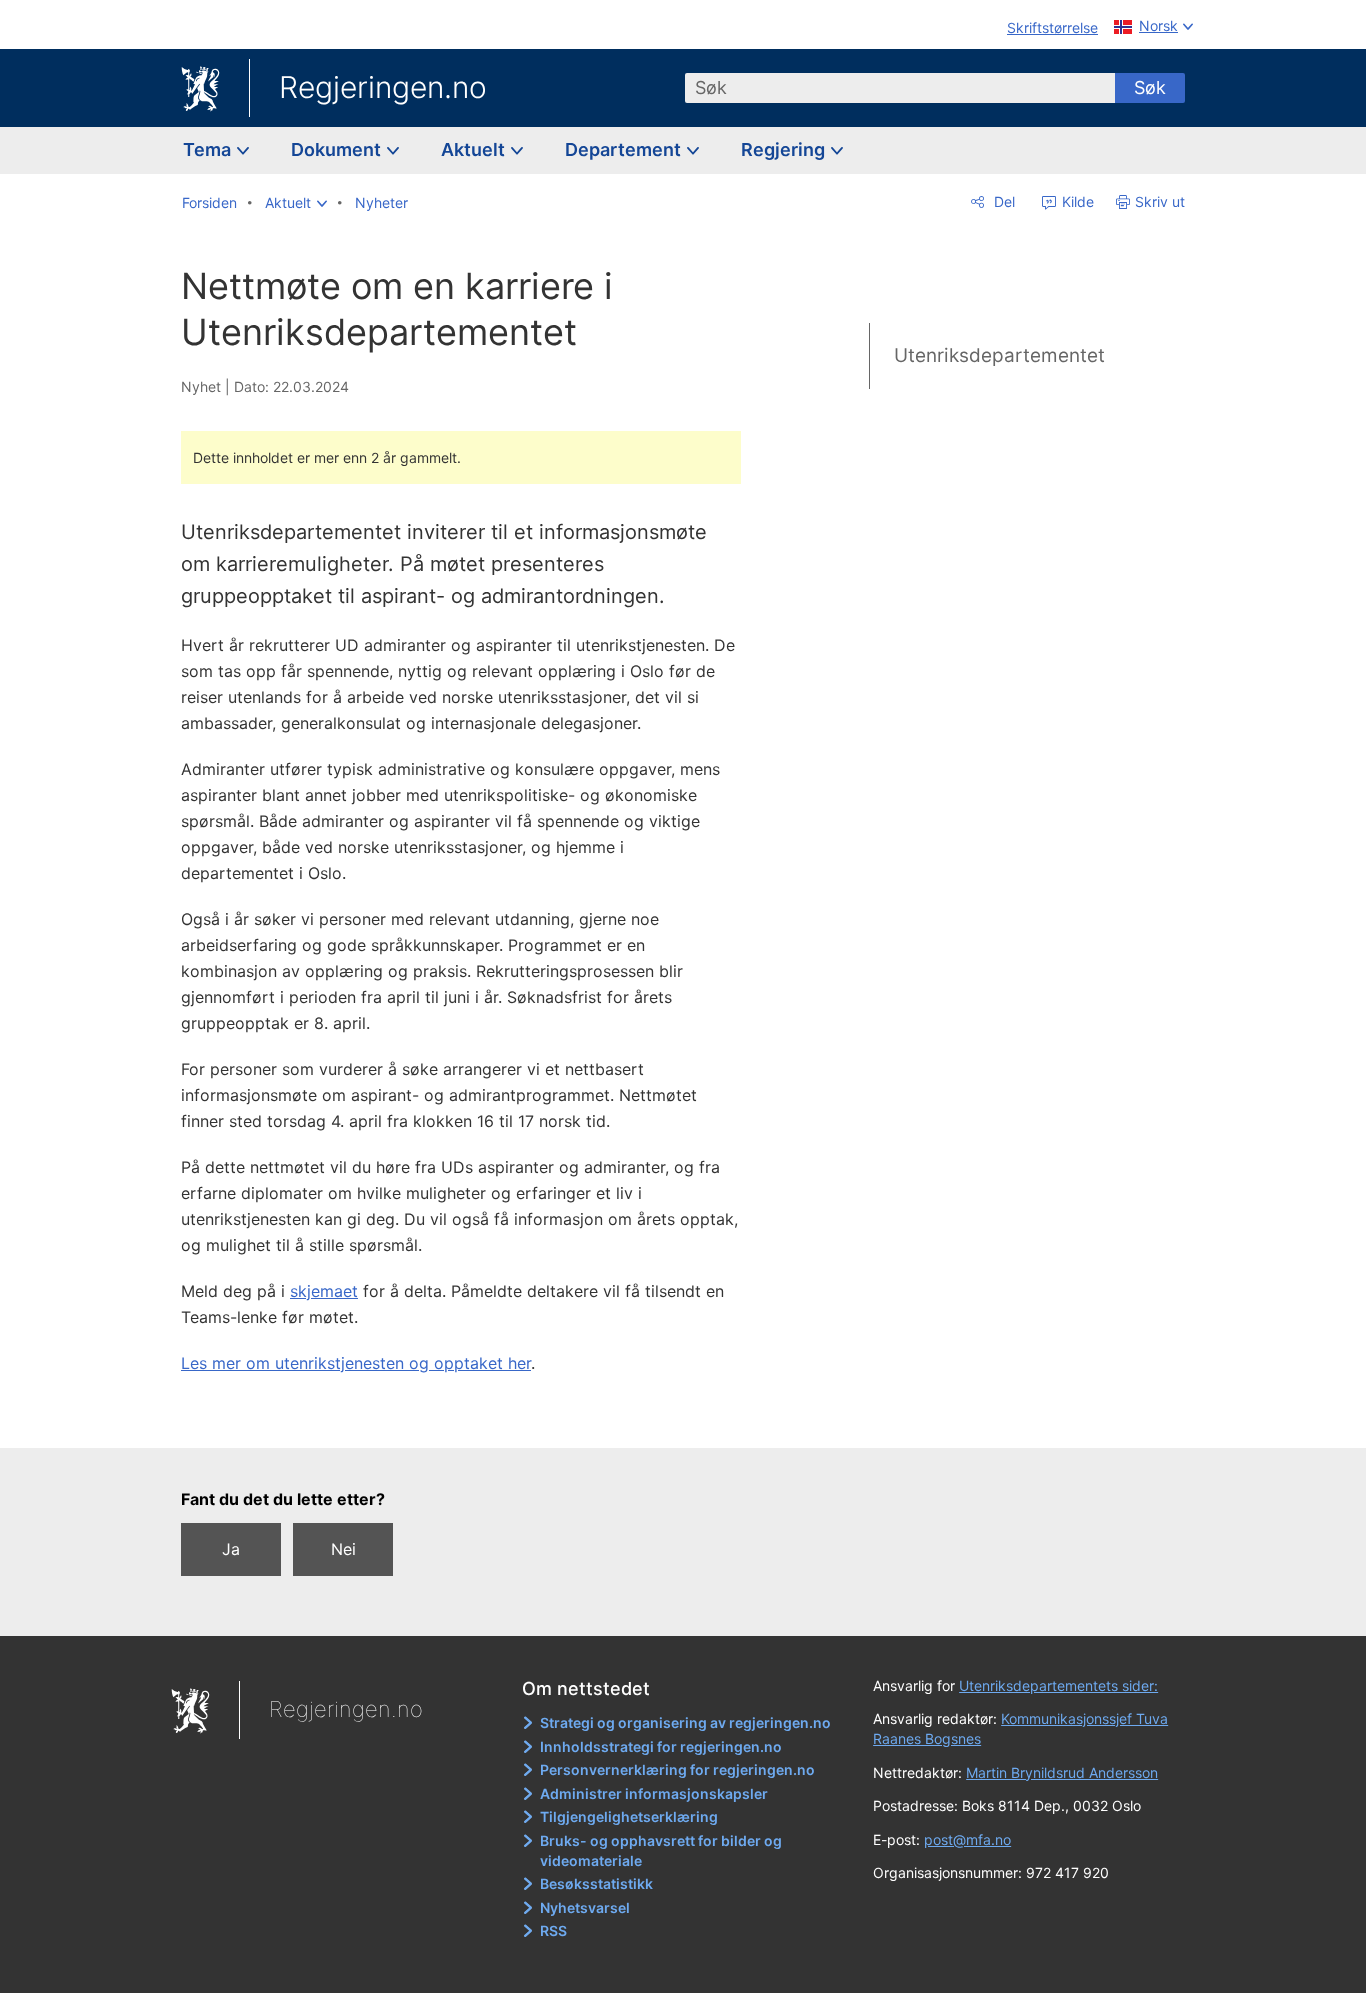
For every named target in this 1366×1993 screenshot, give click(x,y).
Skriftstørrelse (1052, 27)
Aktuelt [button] (475, 149)
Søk (1150, 87)
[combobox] (900, 88)
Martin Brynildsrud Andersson (1062, 1772)
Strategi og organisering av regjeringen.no (685, 1722)
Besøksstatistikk (596, 1883)
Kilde (1076, 201)
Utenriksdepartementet (999, 355)
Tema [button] (209, 149)
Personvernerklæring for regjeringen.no (677, 1769)
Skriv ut (1160, 201)
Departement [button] (625, 149)
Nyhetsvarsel (585, 1907)
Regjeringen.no (383, 87)
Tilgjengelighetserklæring (629, 1816)
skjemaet (324, 1291)
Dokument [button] (338, 149)
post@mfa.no (967, 1839)
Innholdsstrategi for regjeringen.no (661, 1746)
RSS (553, 1930)
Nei (343, 1549)
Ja (231, 1549)
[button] (296, 203)
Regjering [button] (785, 149)
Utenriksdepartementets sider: (1058, 1685)
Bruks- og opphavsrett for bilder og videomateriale (661, 1850)
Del (1002, 201)
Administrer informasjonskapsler (654, 1793)
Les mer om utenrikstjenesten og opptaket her (356, 1363)
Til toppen (471, 1418)
